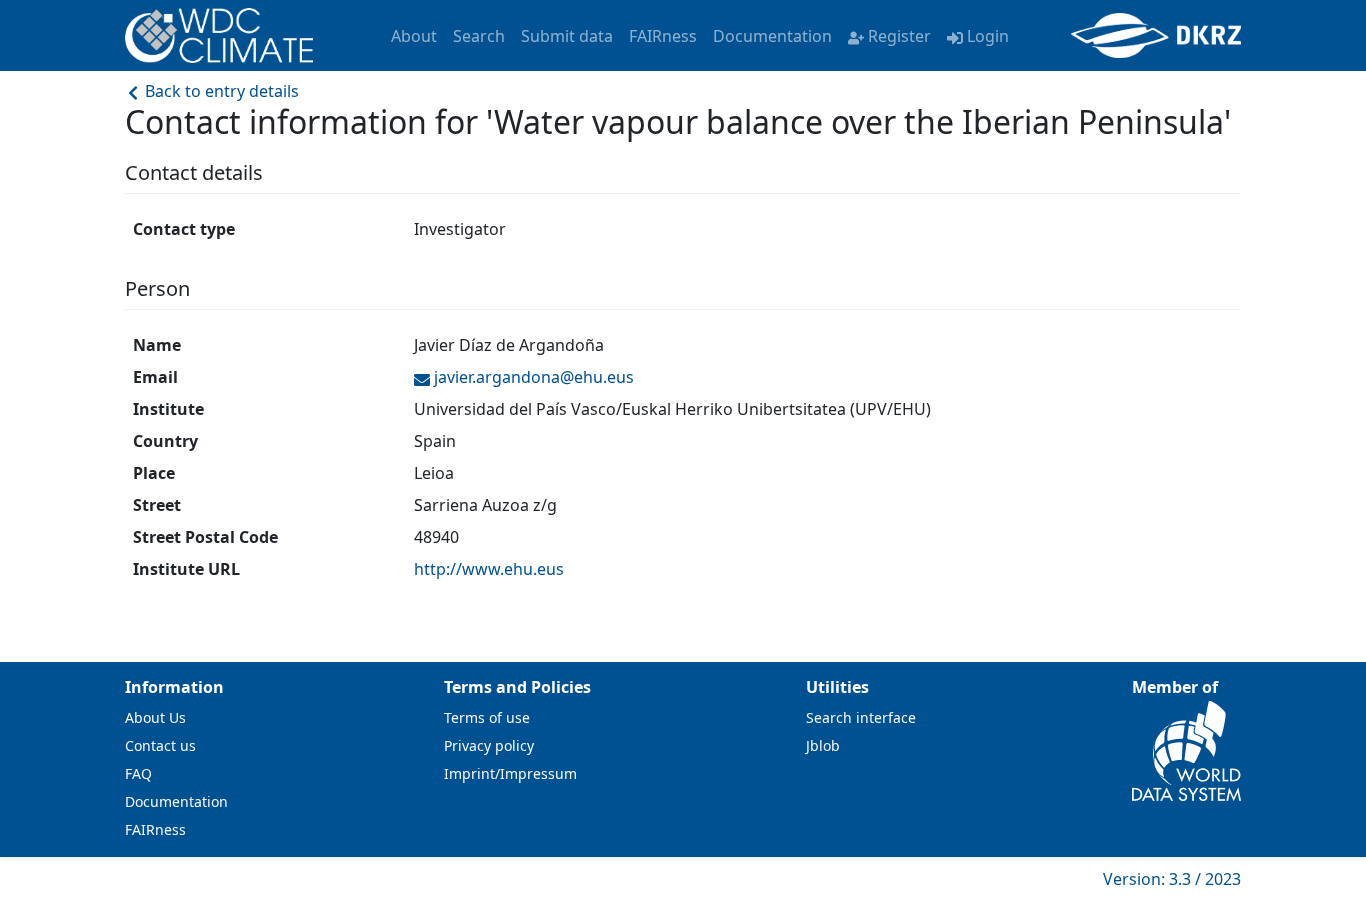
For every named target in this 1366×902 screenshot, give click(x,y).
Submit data (567, 36)
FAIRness (663, 36)
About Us (155, 717)
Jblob (823, 745)
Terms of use (487, 717)
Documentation (772, 36)
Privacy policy (489, 745)
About (414, 36)
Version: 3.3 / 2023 (1172, 879)
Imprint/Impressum (510, 773)
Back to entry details (220, 91)
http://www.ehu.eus (489, 569)
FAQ (138, 773)
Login (988, 36)
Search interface (861, 717)
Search (479, 36)
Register (899, 36)
